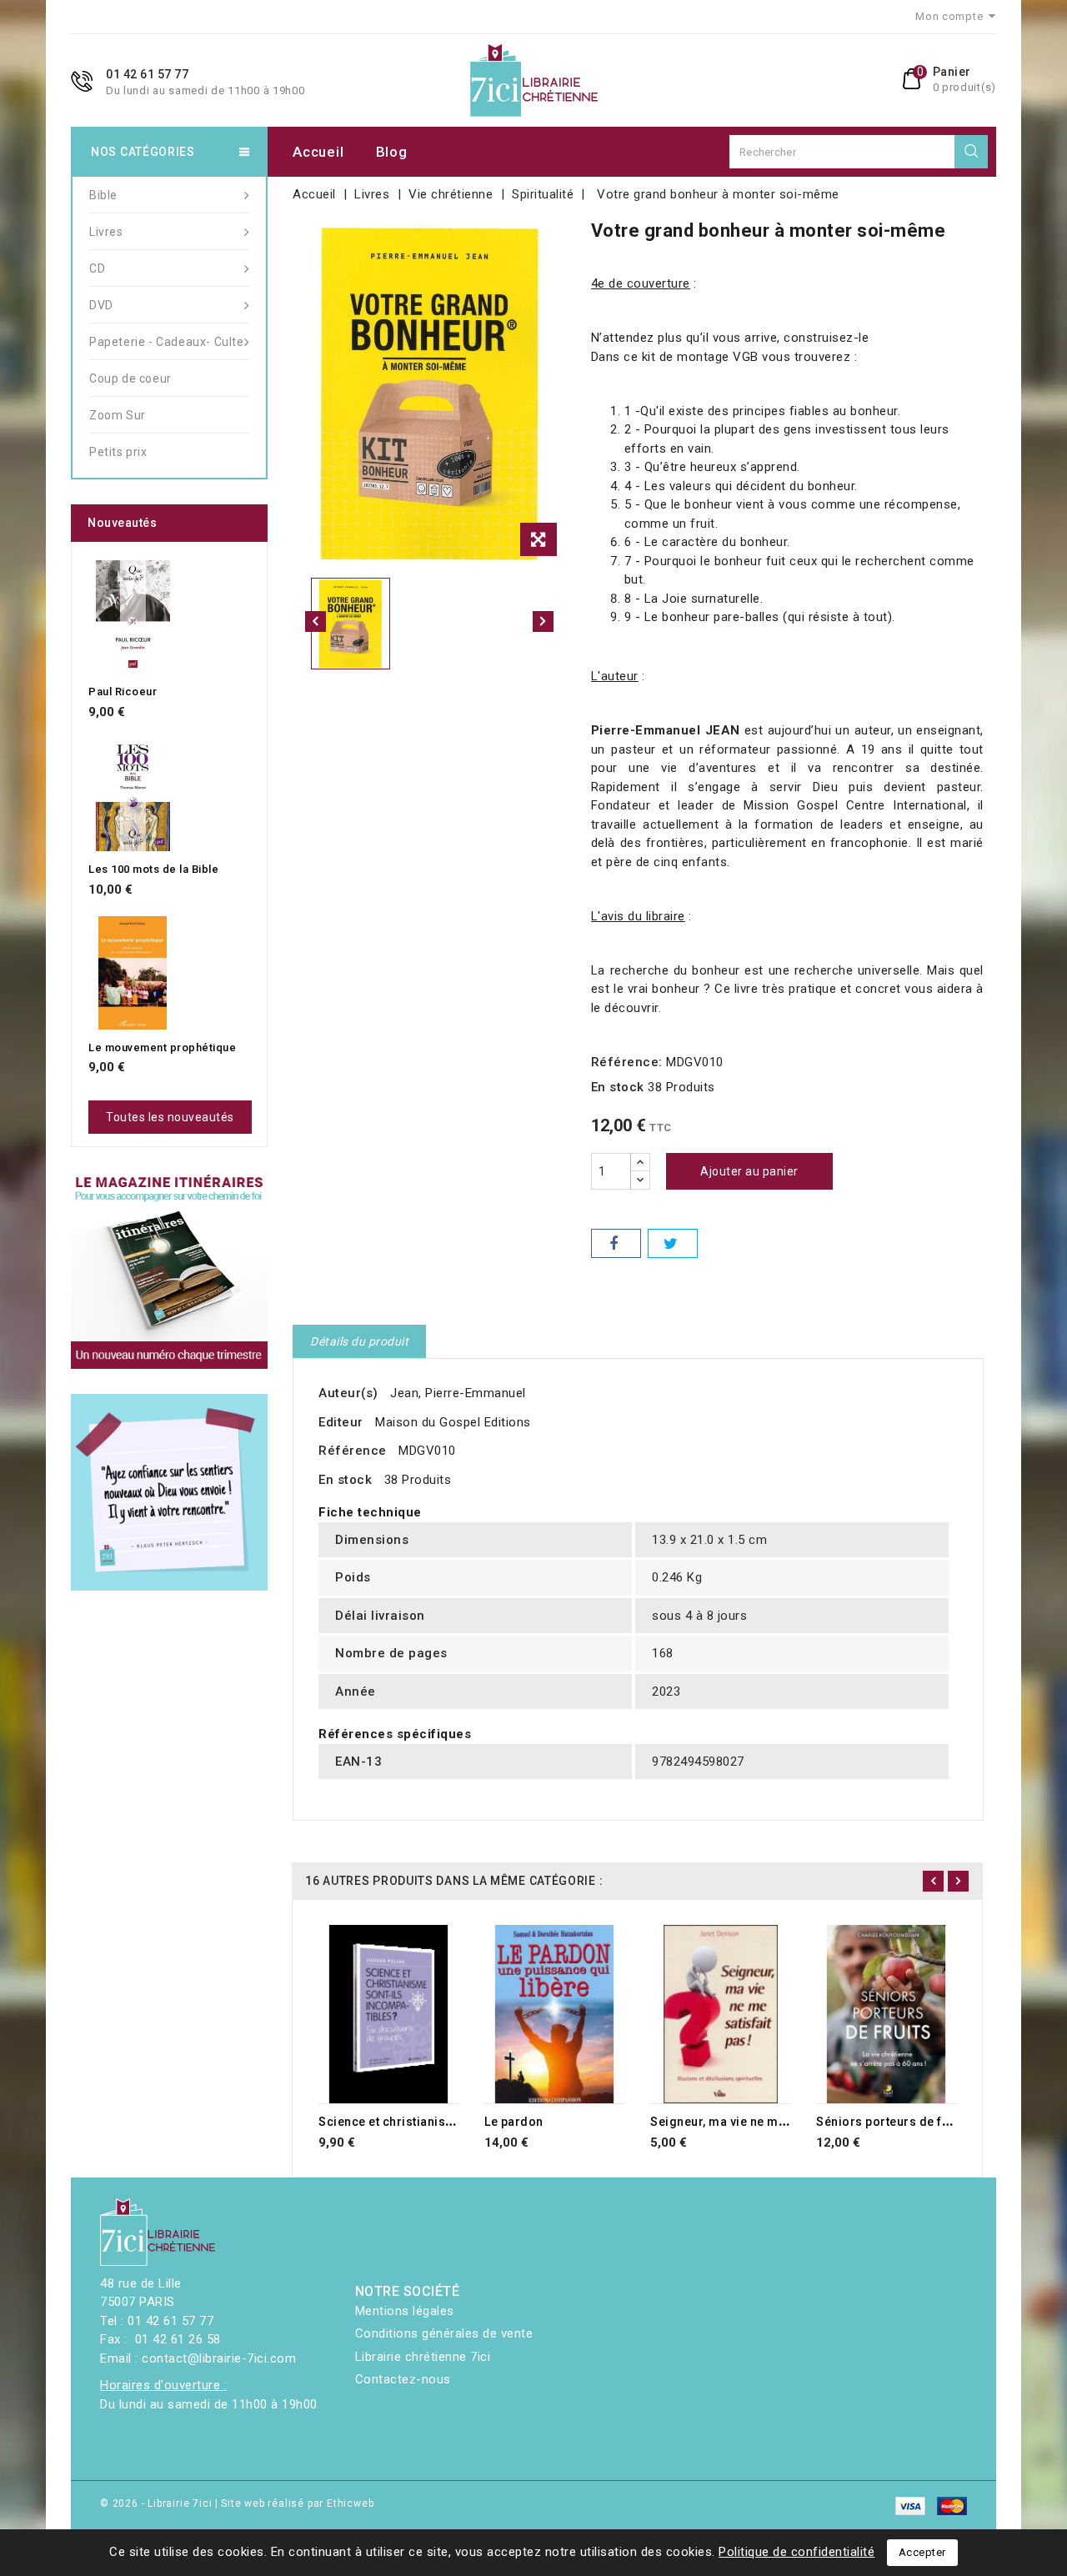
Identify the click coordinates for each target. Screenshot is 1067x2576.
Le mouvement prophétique (162, 1047)
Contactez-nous (403, 2379)
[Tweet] (673, 1243)
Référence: (627, 1062)
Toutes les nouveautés (170, 1117)
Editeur (341, 1422)
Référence (353, 1451)
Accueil (318, 152)
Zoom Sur (118, 415)
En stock (618, 1087)
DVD (101, 305)
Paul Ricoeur (123, 692)
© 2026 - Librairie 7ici (158, 2503)
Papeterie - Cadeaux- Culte (167, 342)
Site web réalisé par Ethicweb (297, 2503)
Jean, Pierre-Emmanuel (458, 1393)
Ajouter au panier (749, 1171)
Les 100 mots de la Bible (153, 869)
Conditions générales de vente (444, 2333)
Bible (103, 195)
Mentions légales (405, 2311)
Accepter (922, 2552)
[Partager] (616, 1243)
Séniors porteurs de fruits (892, 2122)
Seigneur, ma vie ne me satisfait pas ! (759, 2122)
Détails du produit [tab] (359, 1341)
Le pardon (514, 2122)
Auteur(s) (348, 1393)
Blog (392, 152)
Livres (106, 232)
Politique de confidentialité (796, 2552)
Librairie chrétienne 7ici (423, 2357)
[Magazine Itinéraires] (169, 1270)
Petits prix (118, 452)
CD (97, 268)
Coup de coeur (130, 378)
